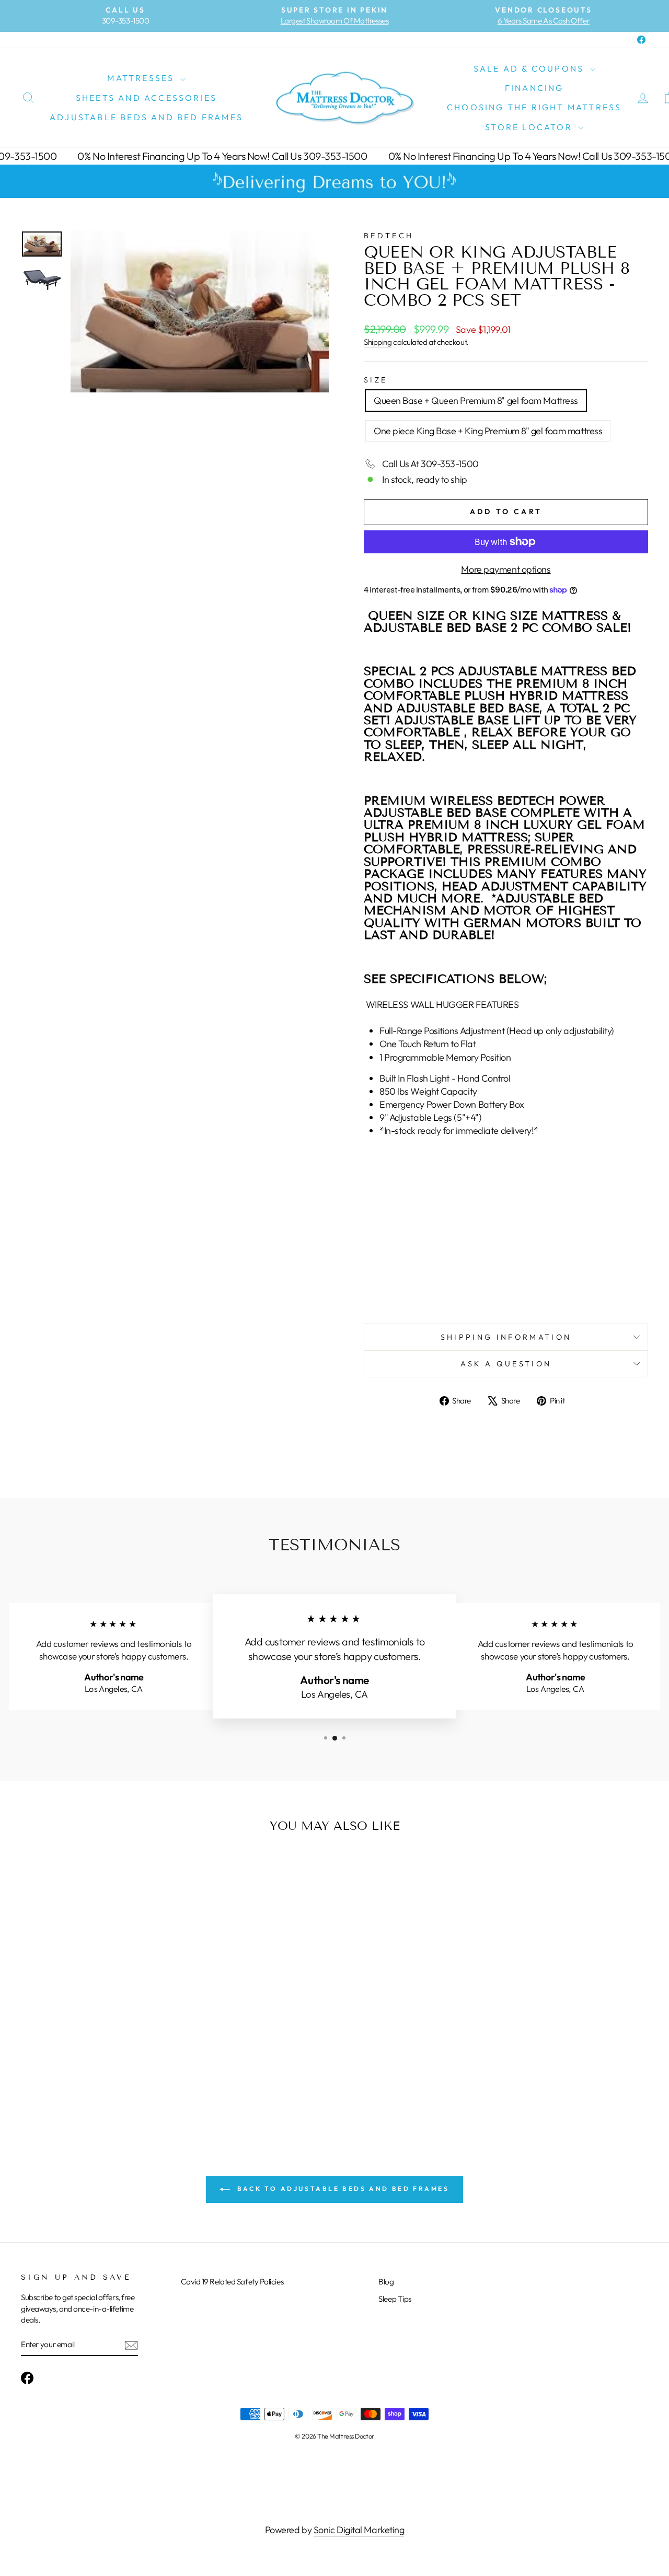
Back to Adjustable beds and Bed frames (342, 2189)
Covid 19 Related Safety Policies (232, 2282)
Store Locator (530, 127)
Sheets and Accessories (146, 98)
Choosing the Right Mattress (534, 107)
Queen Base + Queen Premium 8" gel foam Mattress (476, 401)
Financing (534, 88)
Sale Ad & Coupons (530, 68)
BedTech (389, 236)
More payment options (506, 569)
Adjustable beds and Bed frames (146, 117)
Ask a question (506, 1364)
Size (376, 380)
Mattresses (142, 78)
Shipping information (506, 1337)
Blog (386, 2282)
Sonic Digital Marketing (359, 2530)
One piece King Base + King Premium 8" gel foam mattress (488, 431)
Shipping (378, 342)
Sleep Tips (395, 2299)
